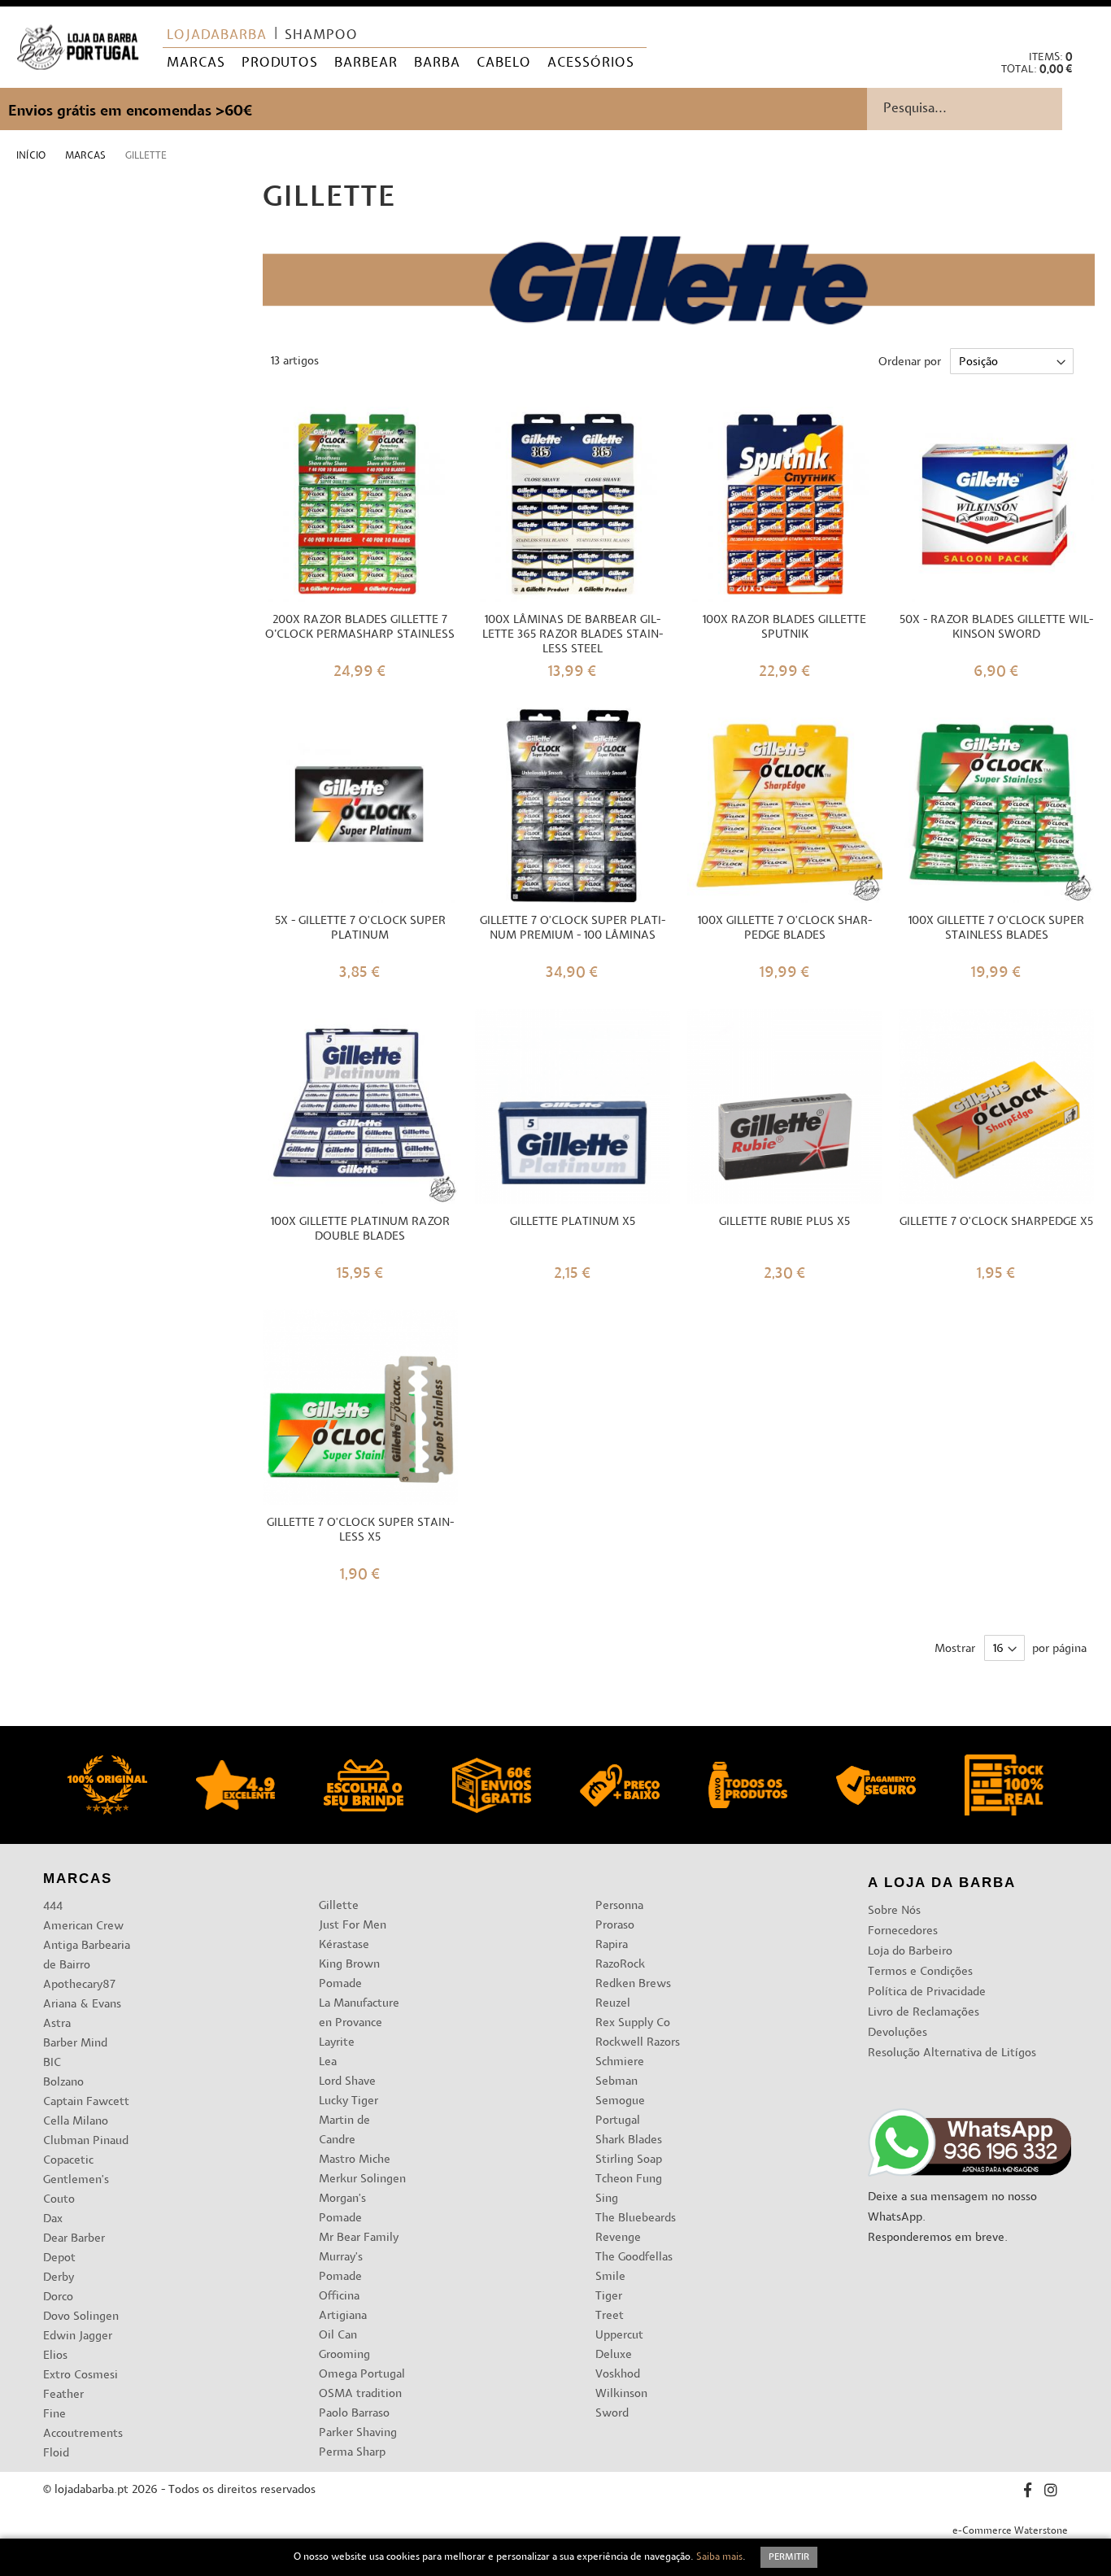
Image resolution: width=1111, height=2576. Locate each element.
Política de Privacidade (927, 1992)
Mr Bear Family (359, 2238)
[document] (555, 2557)
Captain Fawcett (86, 2102)
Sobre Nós (894, 1911)
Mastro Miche (355, 2160)
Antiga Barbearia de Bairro (87, 1956)
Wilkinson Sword (621, 2404)
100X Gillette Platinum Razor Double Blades (360, 1229)
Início (32, 156)
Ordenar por (910, 362)
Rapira (612, 1945)
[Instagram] (1051, 2493)
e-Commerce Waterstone (1010, 2531)
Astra (57, 2024)
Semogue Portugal (620, 2111)
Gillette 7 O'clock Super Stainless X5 (360, 1530)
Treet (610, 2316)
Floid (56, 2454)
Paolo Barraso (354, 2414)
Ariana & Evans (82, 2005)
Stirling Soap (629, 2160)
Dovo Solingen (81, 2317)
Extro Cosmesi (81, 2375)
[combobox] (989, 109)
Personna (619, 1906)
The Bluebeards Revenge (636, 2228)
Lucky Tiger (349, 2101)
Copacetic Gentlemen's (76, 2171)
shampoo (321, 36)
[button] (1085, 25)
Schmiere (620, 2062)
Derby (59, 2278)
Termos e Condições (920, 1972)
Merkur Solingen (362, 2179)
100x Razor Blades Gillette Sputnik (784, 628)
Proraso (615, 1926)
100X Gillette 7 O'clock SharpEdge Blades (785, 928)
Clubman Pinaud (86, 2141)
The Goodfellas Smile (634, 2267)
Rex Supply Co (633, 2023)
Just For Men (353, 1926)
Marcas (87, 156)
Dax (53, 2219)
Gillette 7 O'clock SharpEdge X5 (996, 1222)
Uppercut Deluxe (619, 2345)
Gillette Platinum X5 (573, 1222)
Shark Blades (629, 2140)
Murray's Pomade (341, 2267)
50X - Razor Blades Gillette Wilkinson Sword (996, 628)
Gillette (339, 1906)
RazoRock (620, 1965)
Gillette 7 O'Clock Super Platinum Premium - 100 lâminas (573, 928)
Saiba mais (719, 2557)
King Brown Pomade (349, 1974)
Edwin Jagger (78, 2336)
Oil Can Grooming (344, 2345)
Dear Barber (74, 2239)
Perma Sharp (352, 2453)
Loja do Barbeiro (910, 1952)
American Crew (83, 1927)
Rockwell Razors (638, 2043)
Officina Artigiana (343, 2306)
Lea (328, 2062)
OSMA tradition (360, 2394)
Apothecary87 (79, 1985)
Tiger (609, 2297)
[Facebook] (1028, 2493)
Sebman (616, 2082)
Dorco (58, 2297)
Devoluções (898, 2033)
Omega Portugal (362, 2375)
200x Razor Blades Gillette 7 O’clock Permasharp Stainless (360, 628)
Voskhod (618, 2375)
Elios (55, 2356)
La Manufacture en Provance (359, 2014)
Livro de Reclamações (924, 2013)
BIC (52, 2063)
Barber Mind (75, 2044)
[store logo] (78, 48)
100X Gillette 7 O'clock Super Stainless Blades (996, 928)
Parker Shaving (358, 2433)
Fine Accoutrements (83, 2424)
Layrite (337, 2043)
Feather (63, 2395)
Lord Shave (347, 2082)
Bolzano (63, 2083)
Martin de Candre (344, 2131)
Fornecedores (903, 1931)
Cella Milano (76, 2122)
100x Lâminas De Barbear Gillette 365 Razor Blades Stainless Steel (573, 635)
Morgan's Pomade (342, 2209)
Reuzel (613, 2004)
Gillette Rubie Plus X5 (784, 1222)
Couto (59, 2200)
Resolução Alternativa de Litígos (952, 2053)
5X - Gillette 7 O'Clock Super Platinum (360, 928)
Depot (59, 2258)
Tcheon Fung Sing (629, 2189)
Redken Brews (633, 1984)
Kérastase (344, 1945)
